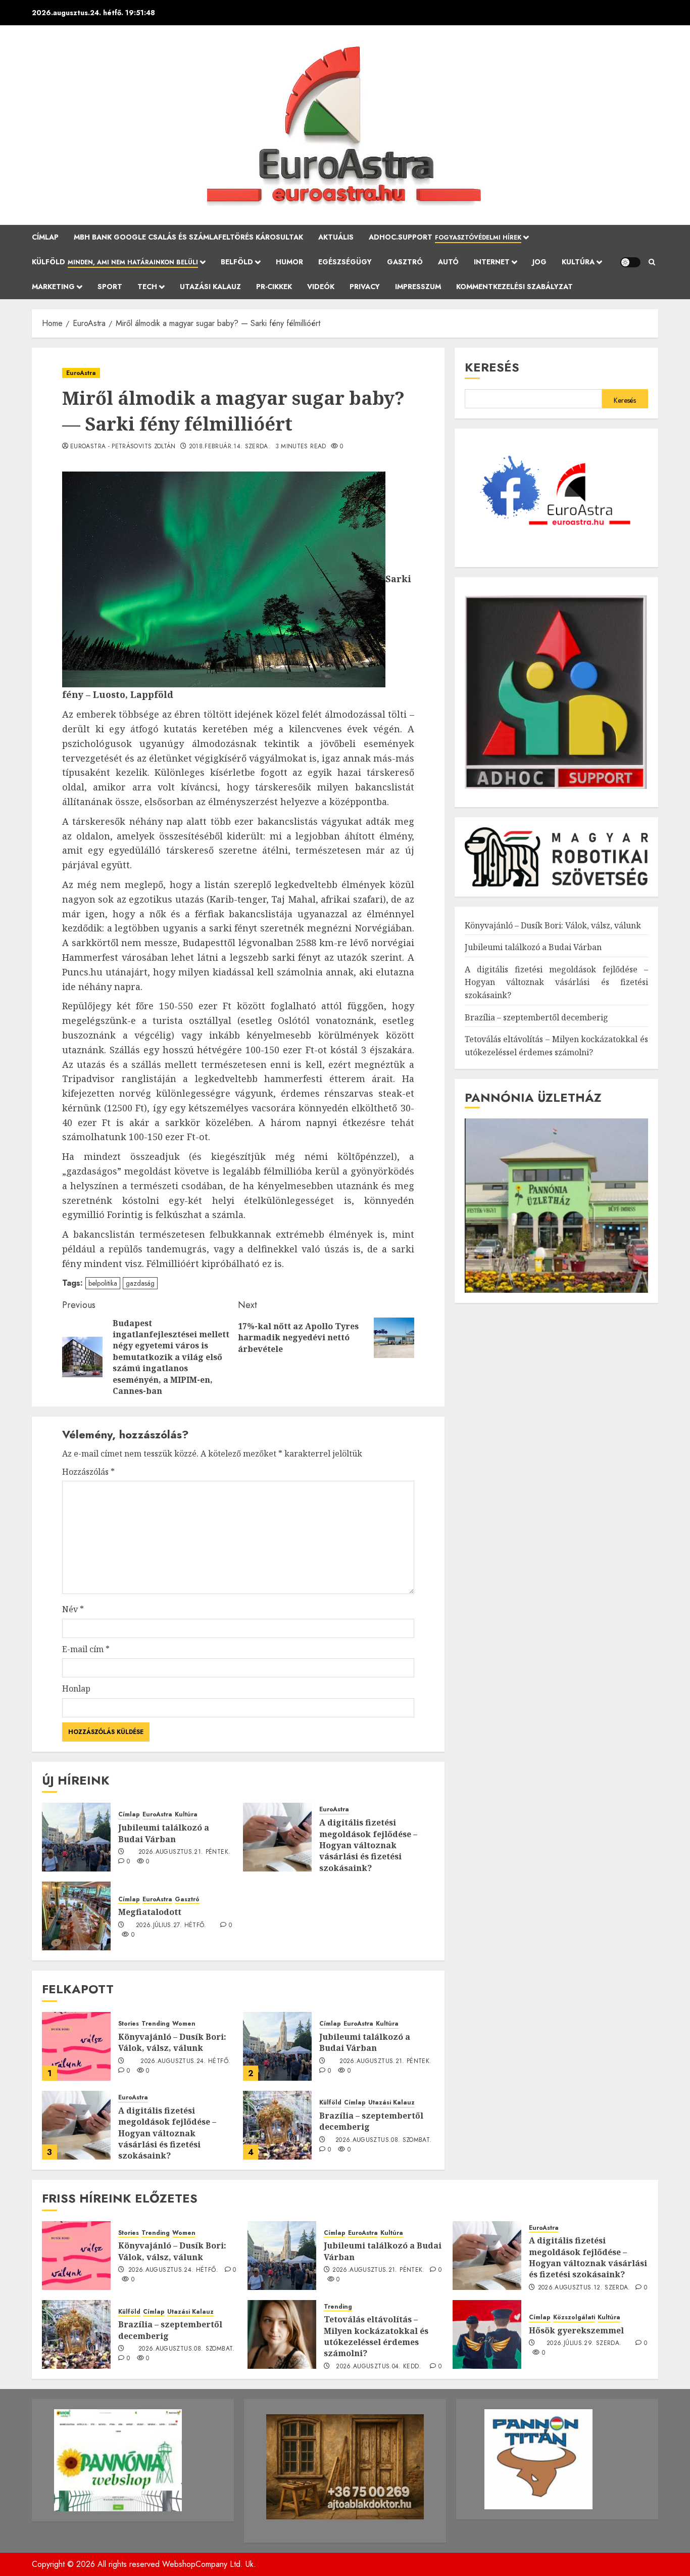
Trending (156, 2024)
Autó (448, 262)
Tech (147, 287)
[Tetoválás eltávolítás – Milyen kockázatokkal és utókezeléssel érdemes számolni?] (282, 2334)
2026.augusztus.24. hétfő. (185, 2062)
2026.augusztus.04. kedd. (379, 2367)
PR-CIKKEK (274, 287)
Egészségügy (345, 262)
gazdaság (140, 1283)
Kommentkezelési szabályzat (514, 287)
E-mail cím (86, 1649)
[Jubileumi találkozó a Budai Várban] (76, 1837)
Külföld (115, 262)
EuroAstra (81, 373)
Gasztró (405, 262)
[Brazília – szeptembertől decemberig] (277, 2125)
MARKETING (53, 287)
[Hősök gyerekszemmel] (487, 2334)
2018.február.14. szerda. (230, 447)
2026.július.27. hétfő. (171, 1926)
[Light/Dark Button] (630, 262)
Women (184, 2024)
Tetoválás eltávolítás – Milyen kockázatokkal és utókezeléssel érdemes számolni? (376, 2336)
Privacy (365, 287)
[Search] (652, 262)
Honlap (76, 1689)
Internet (492, 262)
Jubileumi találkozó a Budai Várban (164, 1833)
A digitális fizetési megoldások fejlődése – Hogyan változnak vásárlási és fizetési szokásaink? (368, 1845)
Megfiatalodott (150, 1912)
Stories (129, 2024)
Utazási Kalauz (210, 287)
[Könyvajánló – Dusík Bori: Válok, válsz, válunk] (76, 2046)
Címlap (45, 237)
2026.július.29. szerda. (584, 2344)
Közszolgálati (574, 2317)
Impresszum (418, 287)
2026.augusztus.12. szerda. (584, 2288)
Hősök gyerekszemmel (576, 2330)
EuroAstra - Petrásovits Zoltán (123, 447)
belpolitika (103, 1283)
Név (73, 1609)
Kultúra (578, 262)
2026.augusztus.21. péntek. (184, 1852)
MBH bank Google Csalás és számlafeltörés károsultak (188, 237)
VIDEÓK (321, 287)
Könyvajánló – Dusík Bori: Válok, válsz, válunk (172, 2042)
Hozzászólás (88, 1472)
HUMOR (289, 262)
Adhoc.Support (445, 237)
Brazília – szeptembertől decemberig (371, 2121)
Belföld (237, 262)
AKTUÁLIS (336, 237)
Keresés (492, 367)
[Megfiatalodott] (76, 1916)
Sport (110, 287)
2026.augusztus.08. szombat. (384, 2140)
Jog (539, 262)
